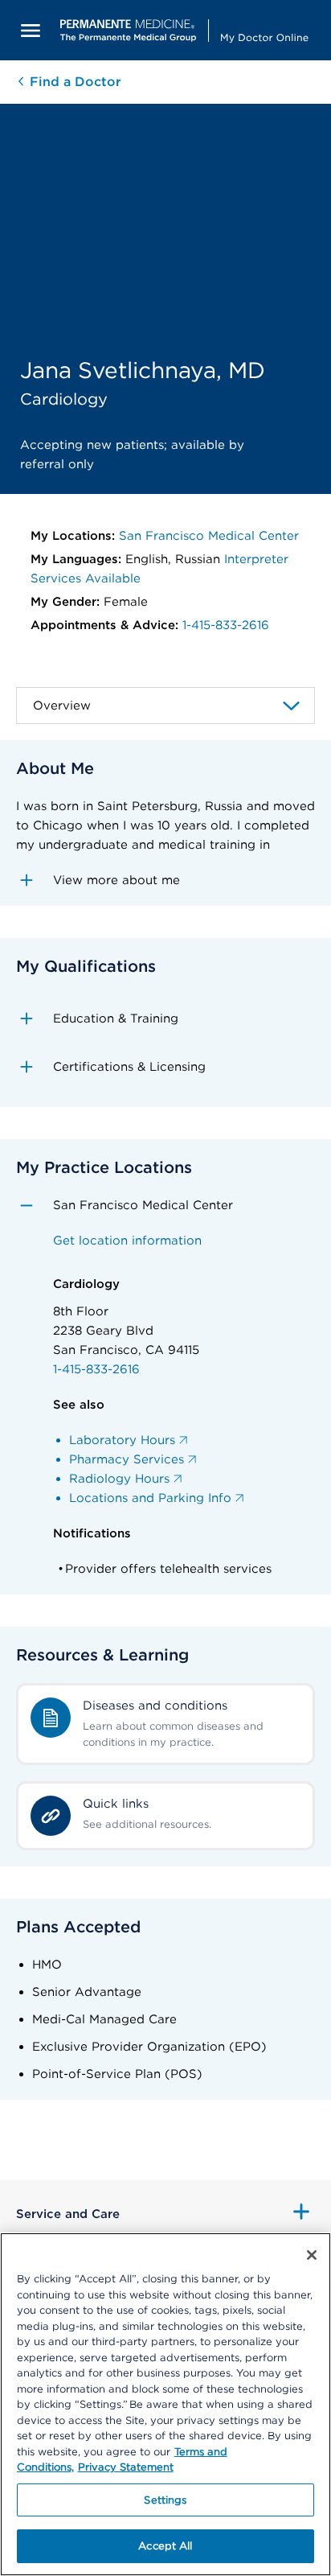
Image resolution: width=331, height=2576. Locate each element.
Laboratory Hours (122, 1440)
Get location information (127, 1241)
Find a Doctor (74, 82)
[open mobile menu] (31, 30)
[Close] (312, 2255)
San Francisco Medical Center (209, 536)
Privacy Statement (126, 2467)
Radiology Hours (119, 1479)
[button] (165, 880)
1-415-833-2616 (226, 625)
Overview (62, 706)
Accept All (165, 2546)
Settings (165, 2500)
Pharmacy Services (127, 1459)
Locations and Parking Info (150, 1498)
